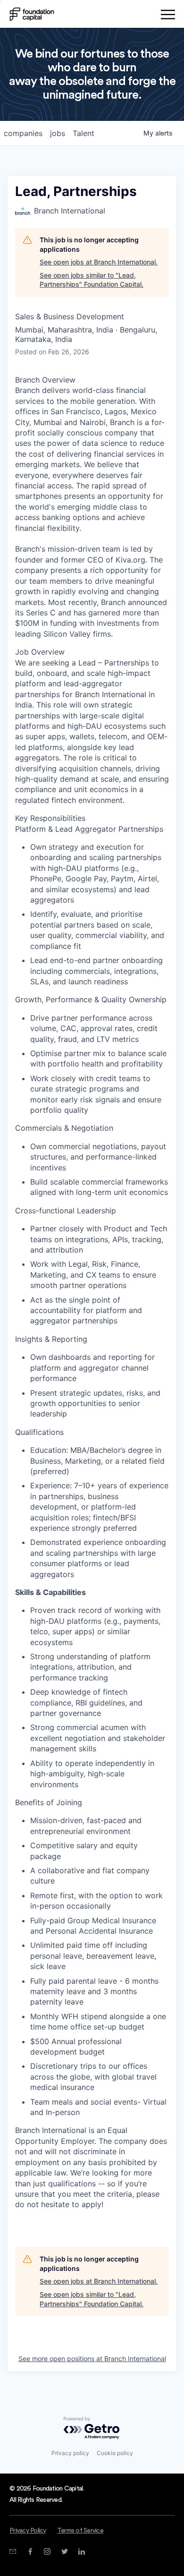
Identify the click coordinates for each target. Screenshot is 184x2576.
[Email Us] (13, 2551)
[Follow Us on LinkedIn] (81, 2551)
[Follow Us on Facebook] (30, 2551)
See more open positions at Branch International (92, 2358)
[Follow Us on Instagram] (47, 2551)
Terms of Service (80, 2531)
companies (23, 133)
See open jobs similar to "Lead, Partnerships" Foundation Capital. (92, 280)
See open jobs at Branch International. (99, 262)
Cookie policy (115, 2453)
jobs (58, 133)
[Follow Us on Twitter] (64, 2551)
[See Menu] (168, 16)
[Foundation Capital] (32, 14)
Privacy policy (70, 2453)
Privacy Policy (28, 2531)
